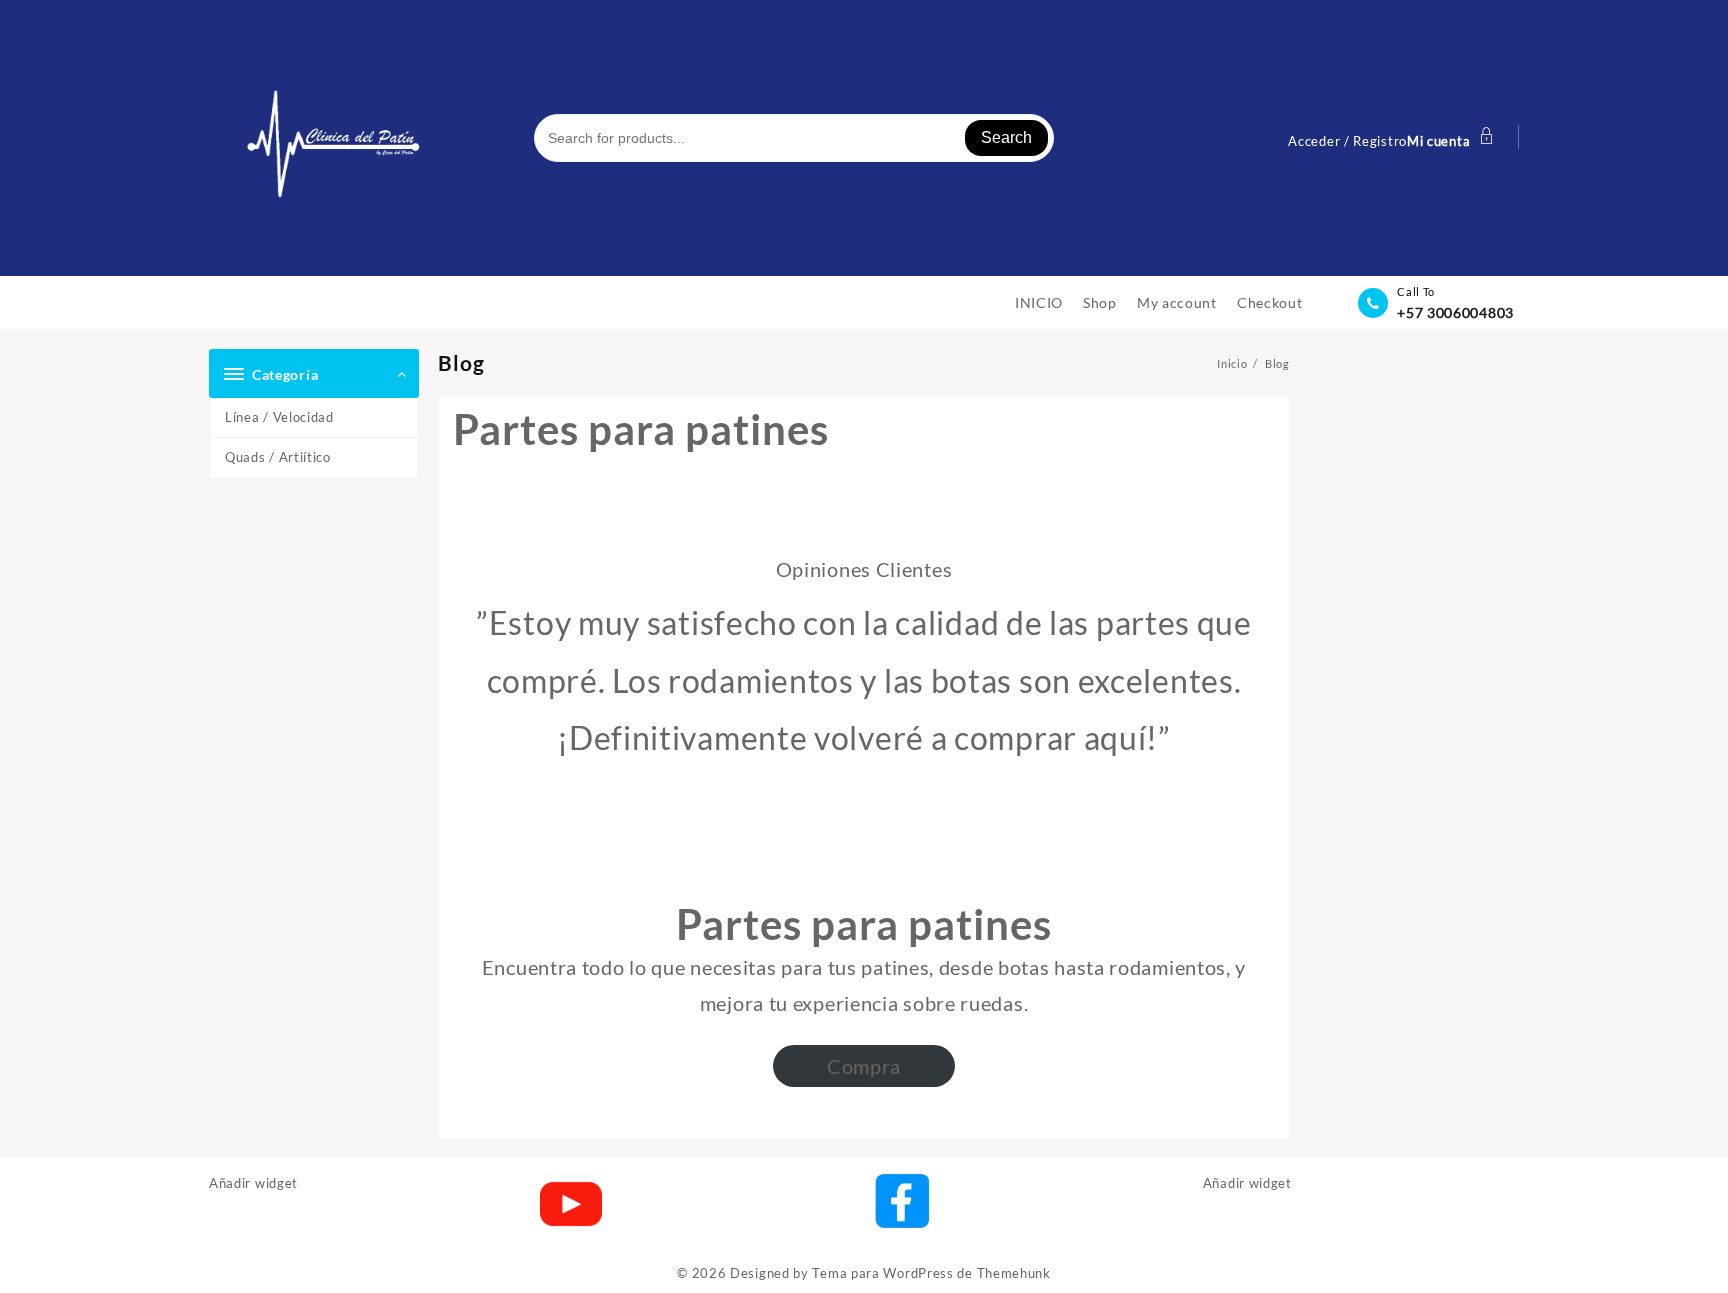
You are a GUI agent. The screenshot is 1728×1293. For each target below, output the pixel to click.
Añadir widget (253, 1183)
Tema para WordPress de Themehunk (931, 1273)
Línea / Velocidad (279, 417)
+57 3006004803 (1455, 312)
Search (1006, 137)
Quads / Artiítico (278, 457)
